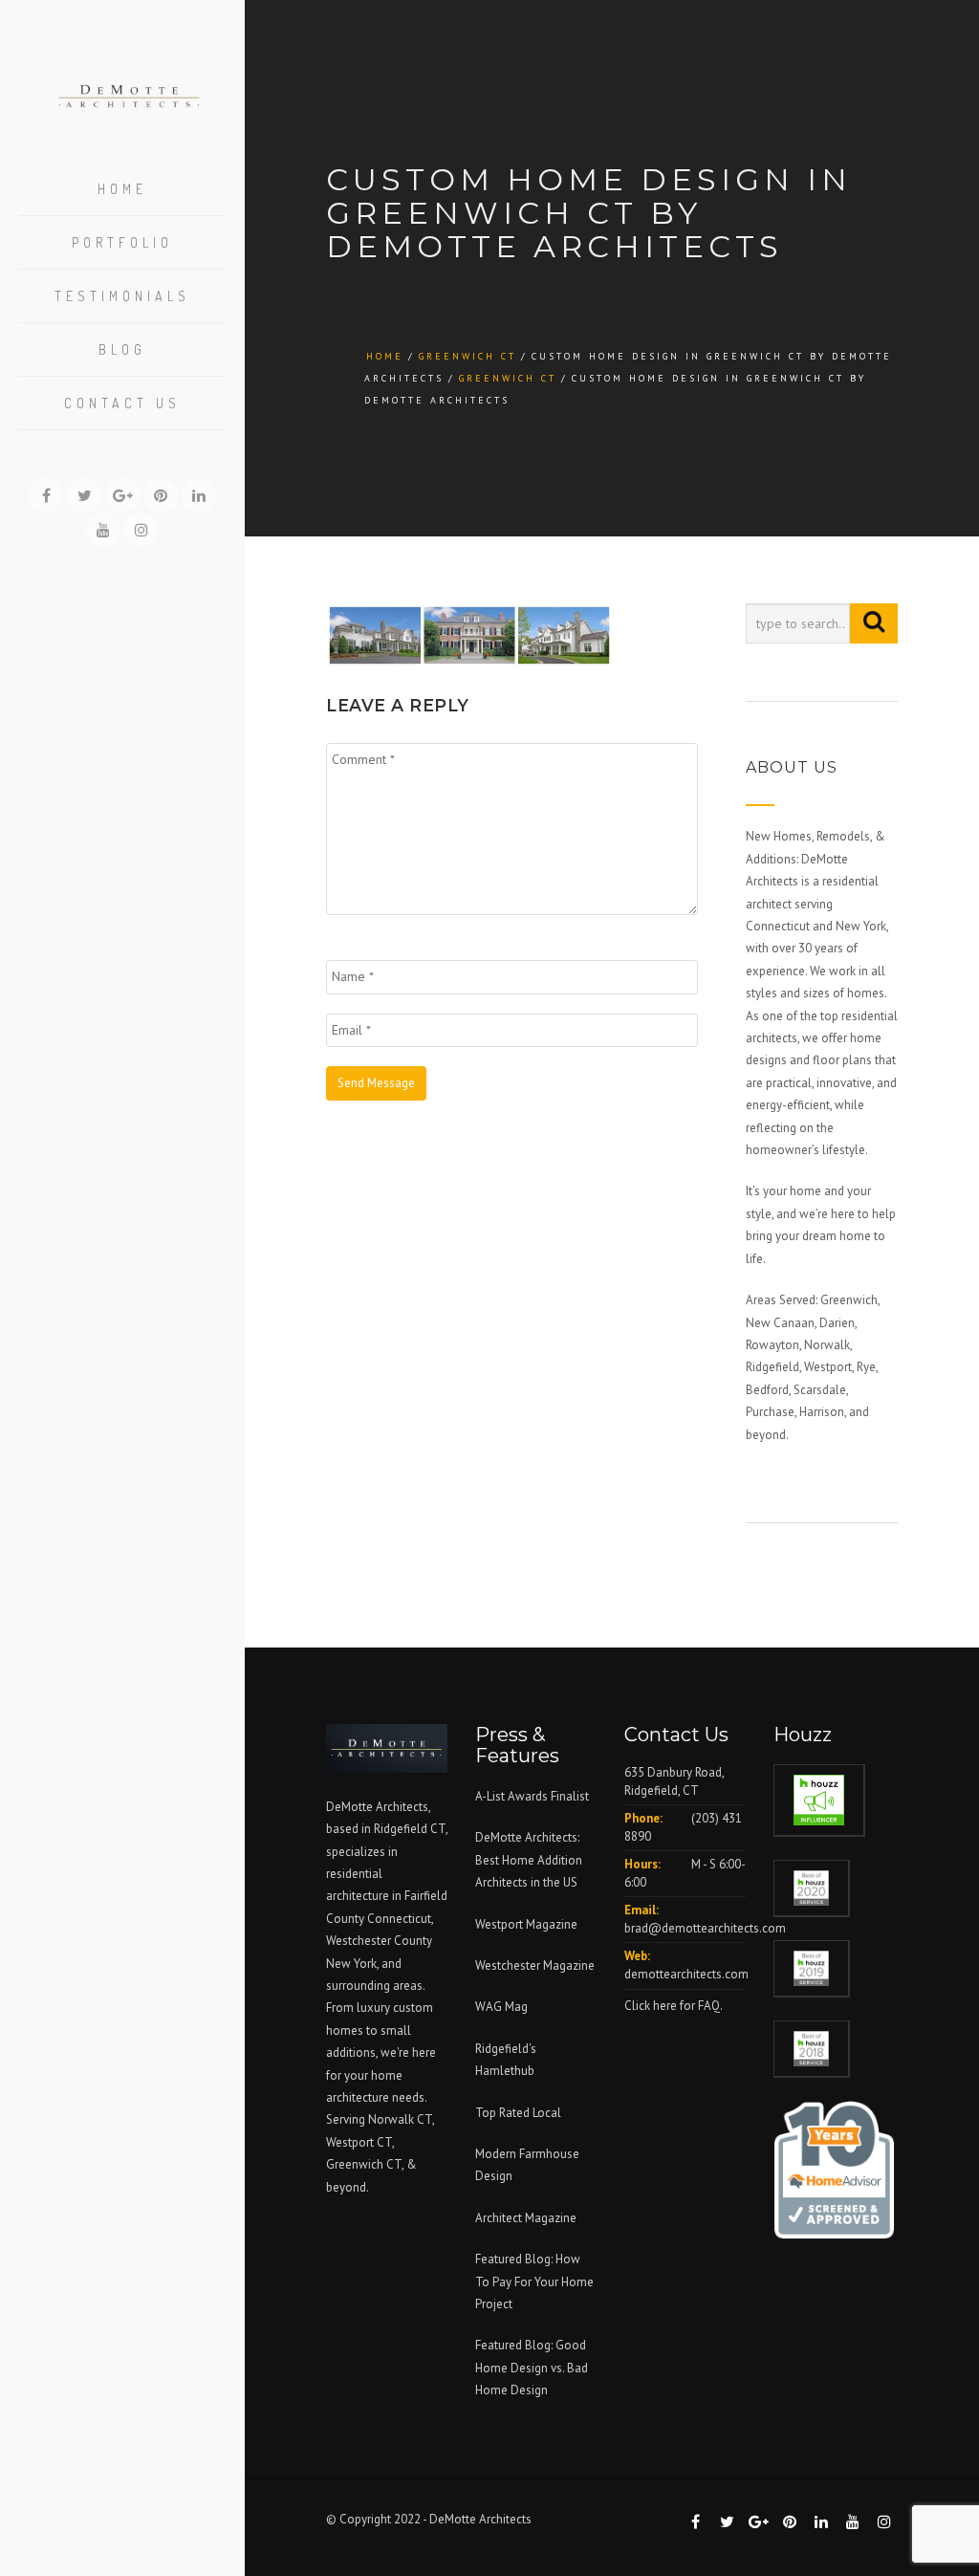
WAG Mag (501, 2007)
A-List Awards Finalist (532, 1796)
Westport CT (359, 2142)
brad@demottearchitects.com (705, 1928)
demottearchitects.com (686, 1974)
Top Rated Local (518, 2113)
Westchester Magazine (535, 1965)
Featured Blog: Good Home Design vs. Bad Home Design (532, 2368)
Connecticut (399, 1919)
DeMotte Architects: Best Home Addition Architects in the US (529, 1860)
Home (122, 189)
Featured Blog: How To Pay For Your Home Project (534, 2281)
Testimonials (122, 296)
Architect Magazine (526, 2218)
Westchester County (379, 1941)
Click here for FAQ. (674, 2006)
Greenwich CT (468, 356)
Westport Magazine (526, 1924)
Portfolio (122, 242)
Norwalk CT (400, 2119)
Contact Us (122, 403)
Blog (122, 349)
